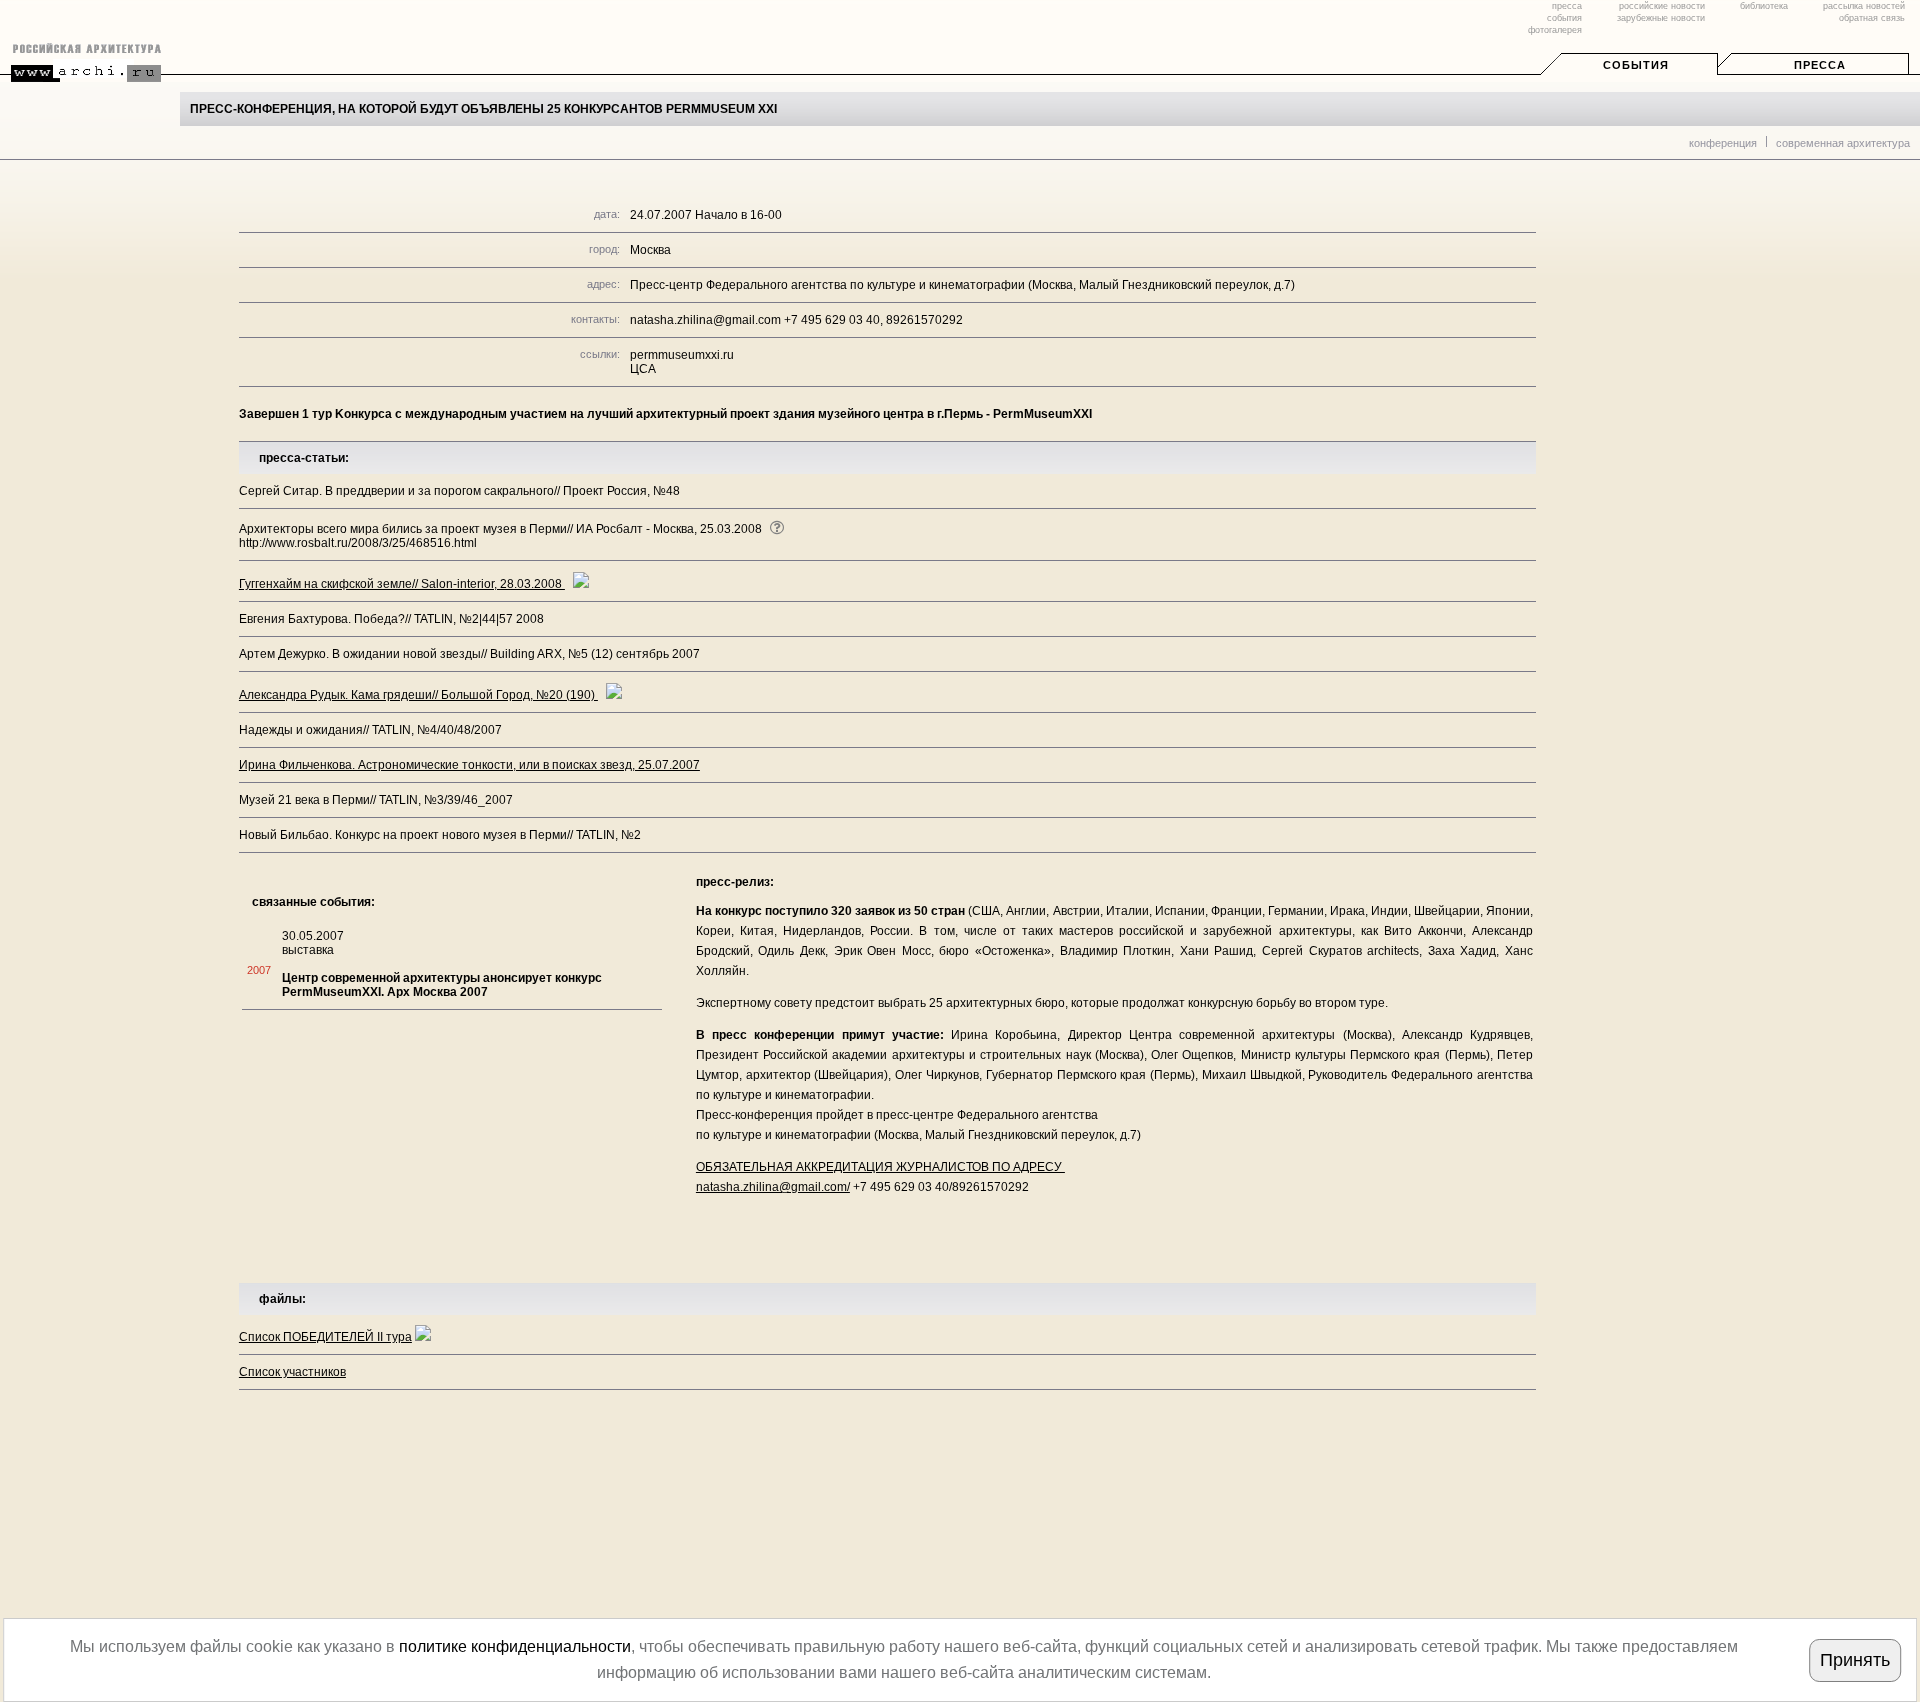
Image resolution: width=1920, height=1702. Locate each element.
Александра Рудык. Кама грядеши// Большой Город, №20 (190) (418, 695)
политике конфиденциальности (515, 1646)
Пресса (1820, 65)
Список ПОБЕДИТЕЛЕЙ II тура (325, 1337)
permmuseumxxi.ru (682, 355)
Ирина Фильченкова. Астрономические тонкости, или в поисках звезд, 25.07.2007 (469, 765)
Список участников (292, 1372)
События (1636, 65)
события (1564, 18)
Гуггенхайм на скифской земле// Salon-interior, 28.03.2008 (402, 584)
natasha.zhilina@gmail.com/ (773, 1187)
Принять (1855, 1660)
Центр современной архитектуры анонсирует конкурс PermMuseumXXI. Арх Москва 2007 (442, 985)
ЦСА (643, 369)
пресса (1567, 6)
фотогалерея (1555, 30)
